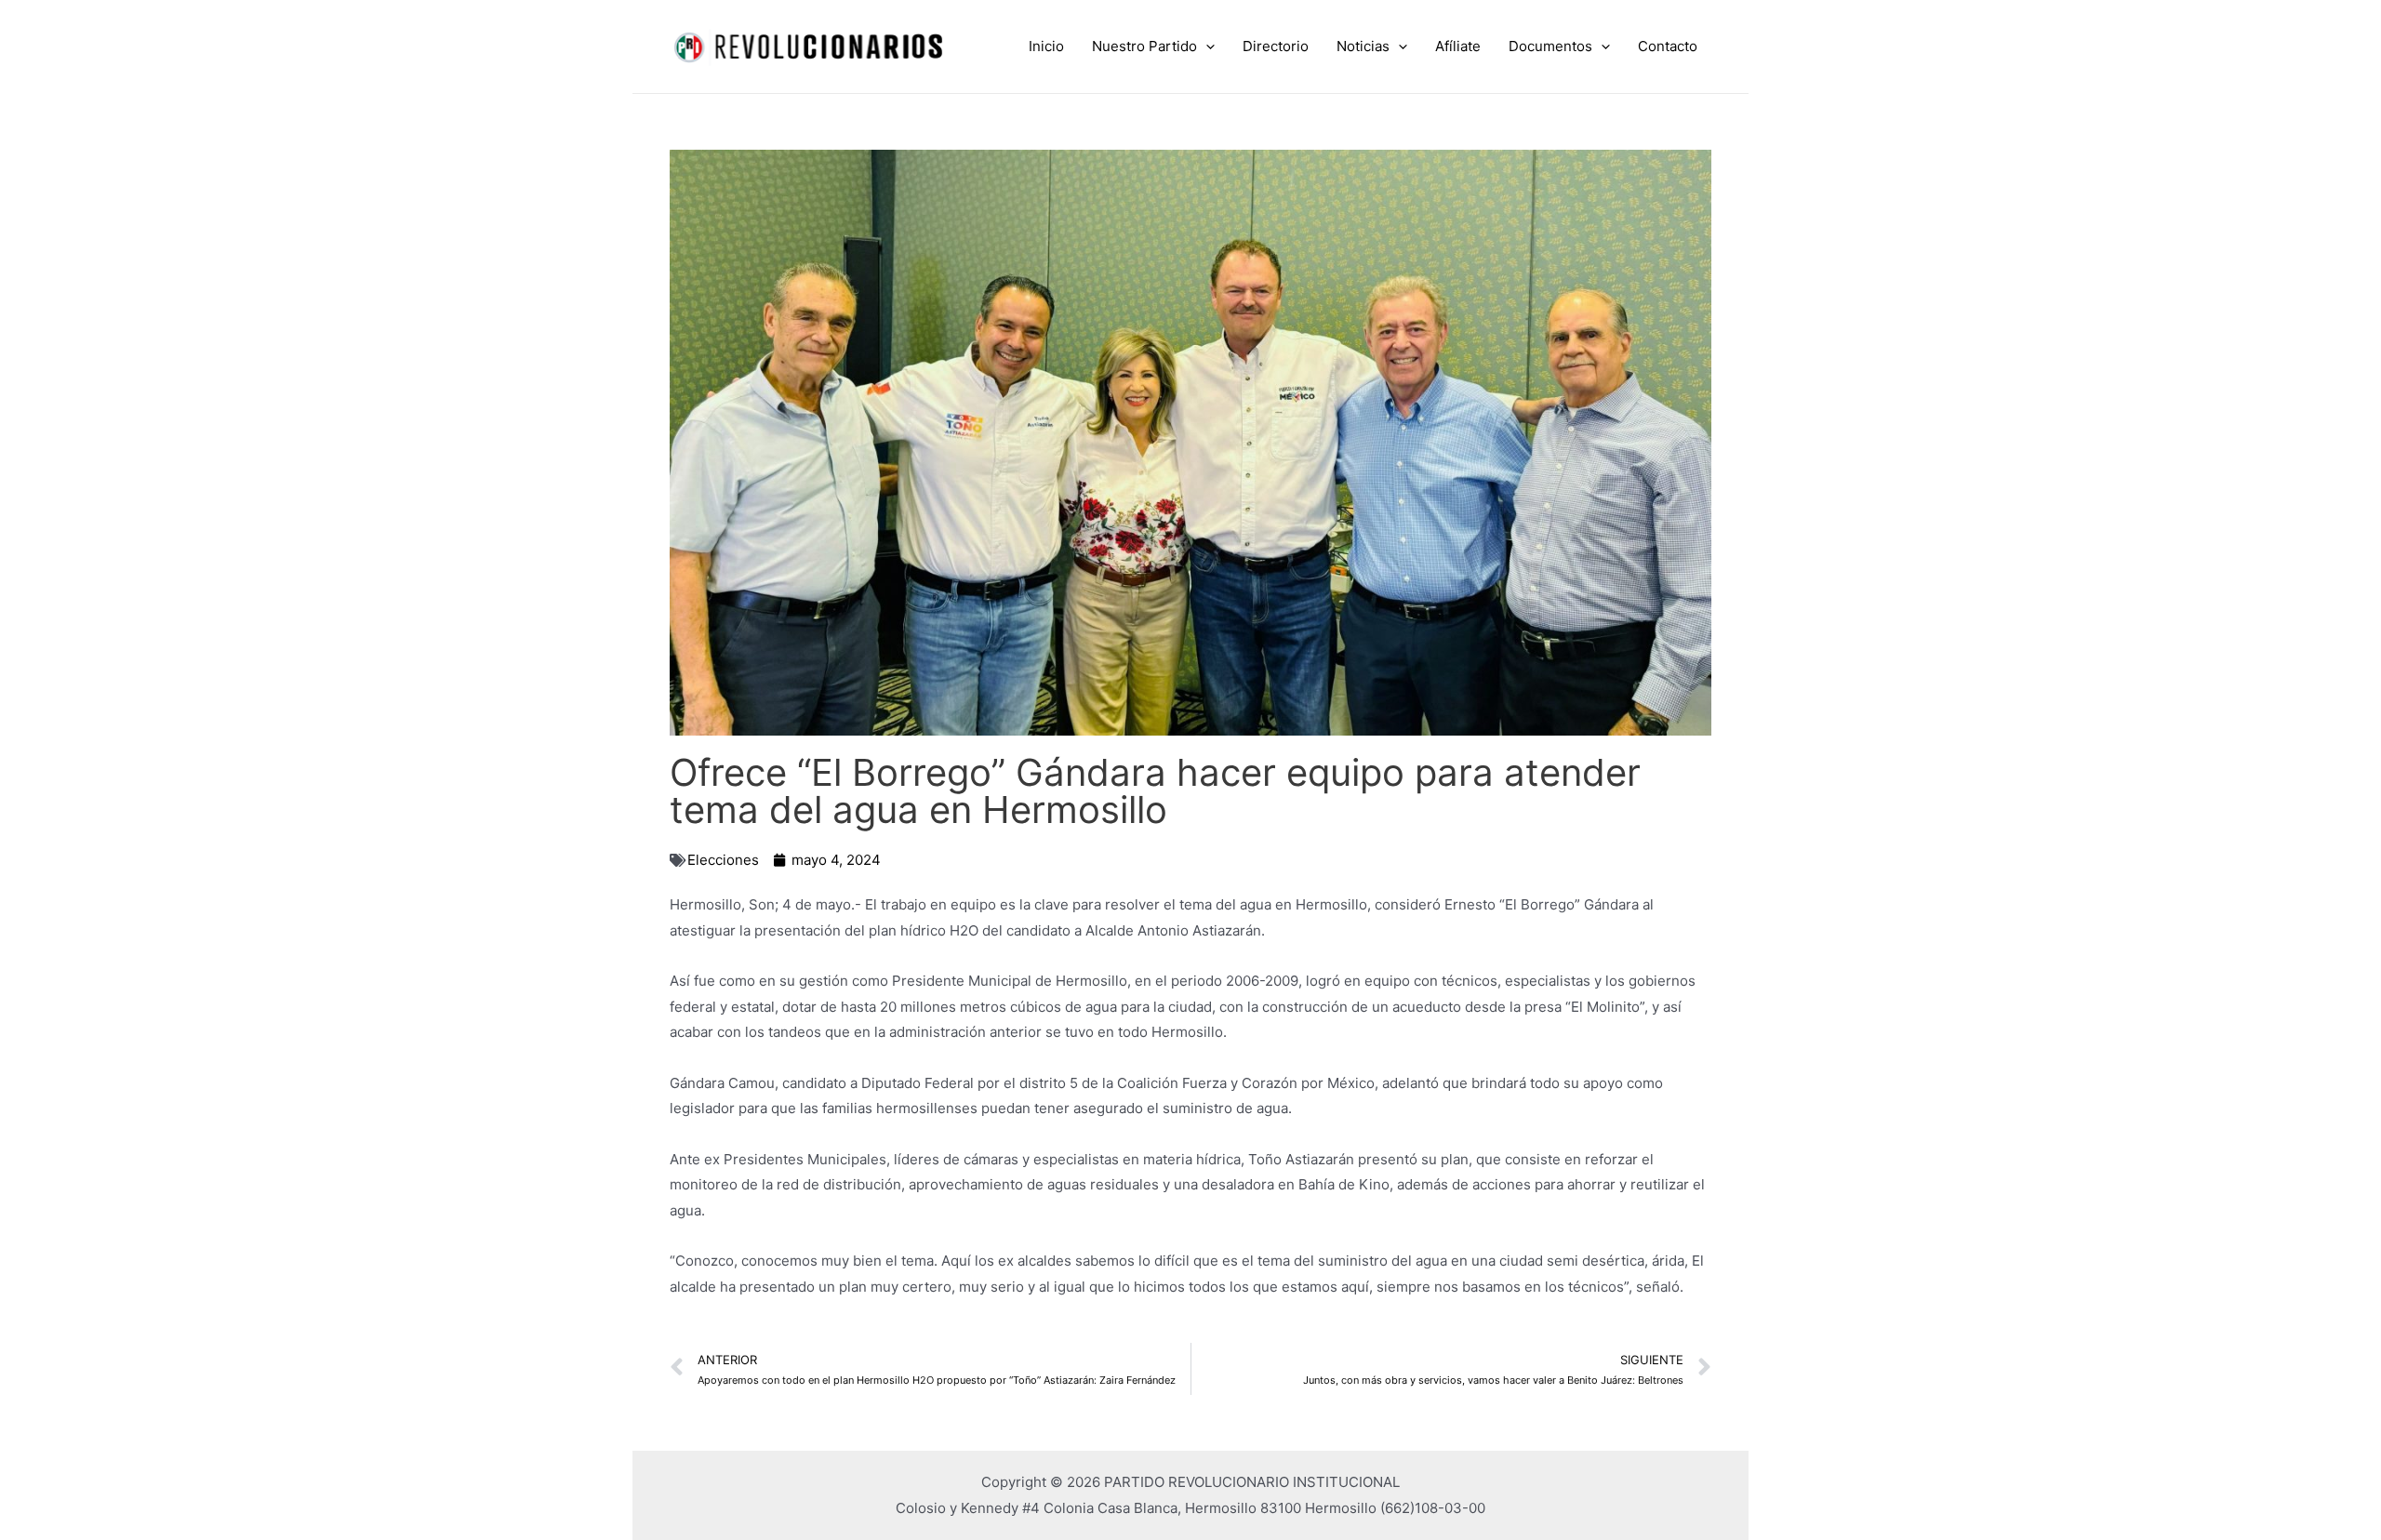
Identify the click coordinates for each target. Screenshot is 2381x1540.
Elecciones (723, 860)
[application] (1206, 46)
